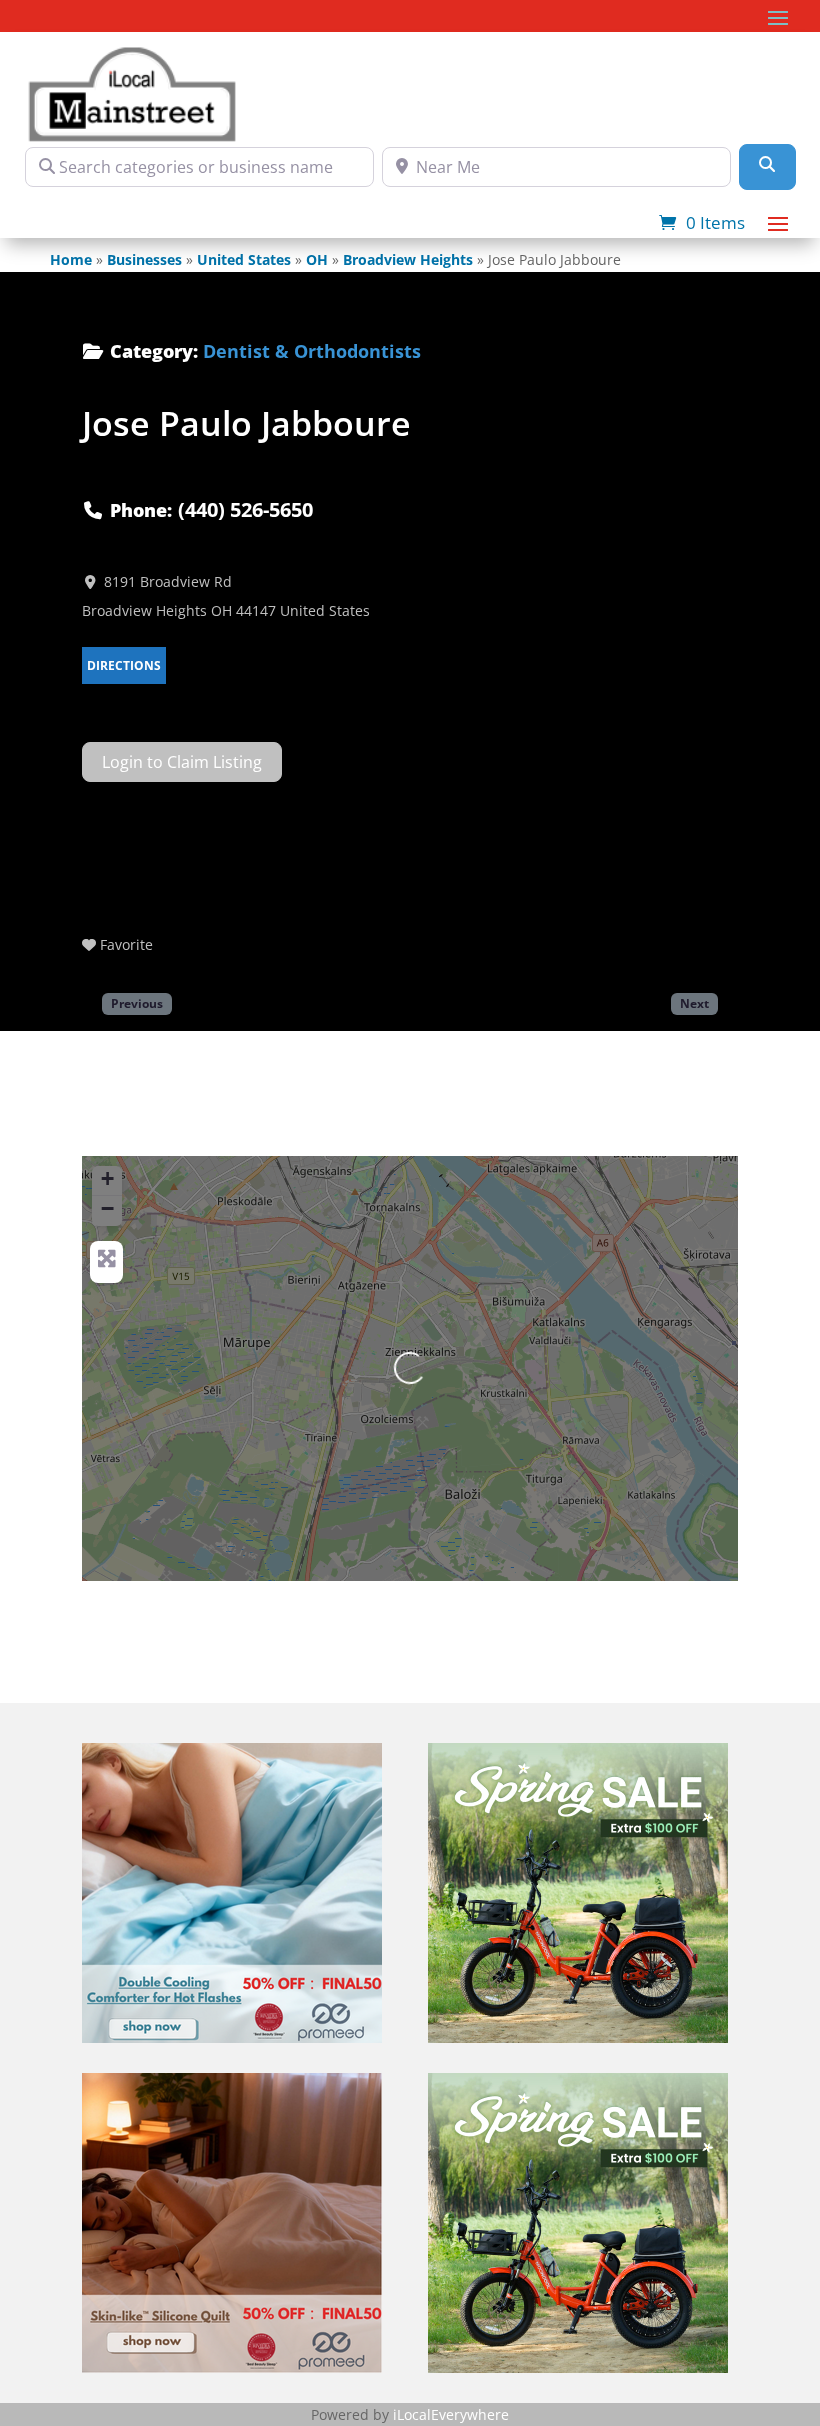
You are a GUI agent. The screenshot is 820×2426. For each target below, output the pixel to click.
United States (244, 259)
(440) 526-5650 (245, 509)
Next (694, 1003)
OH (317, 259)
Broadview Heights (408, 259)
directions (124, 665)
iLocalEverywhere (451, 2414)
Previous (137, 1003)
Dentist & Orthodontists (312, 351)
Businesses (144, 259)
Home (71, 259)
